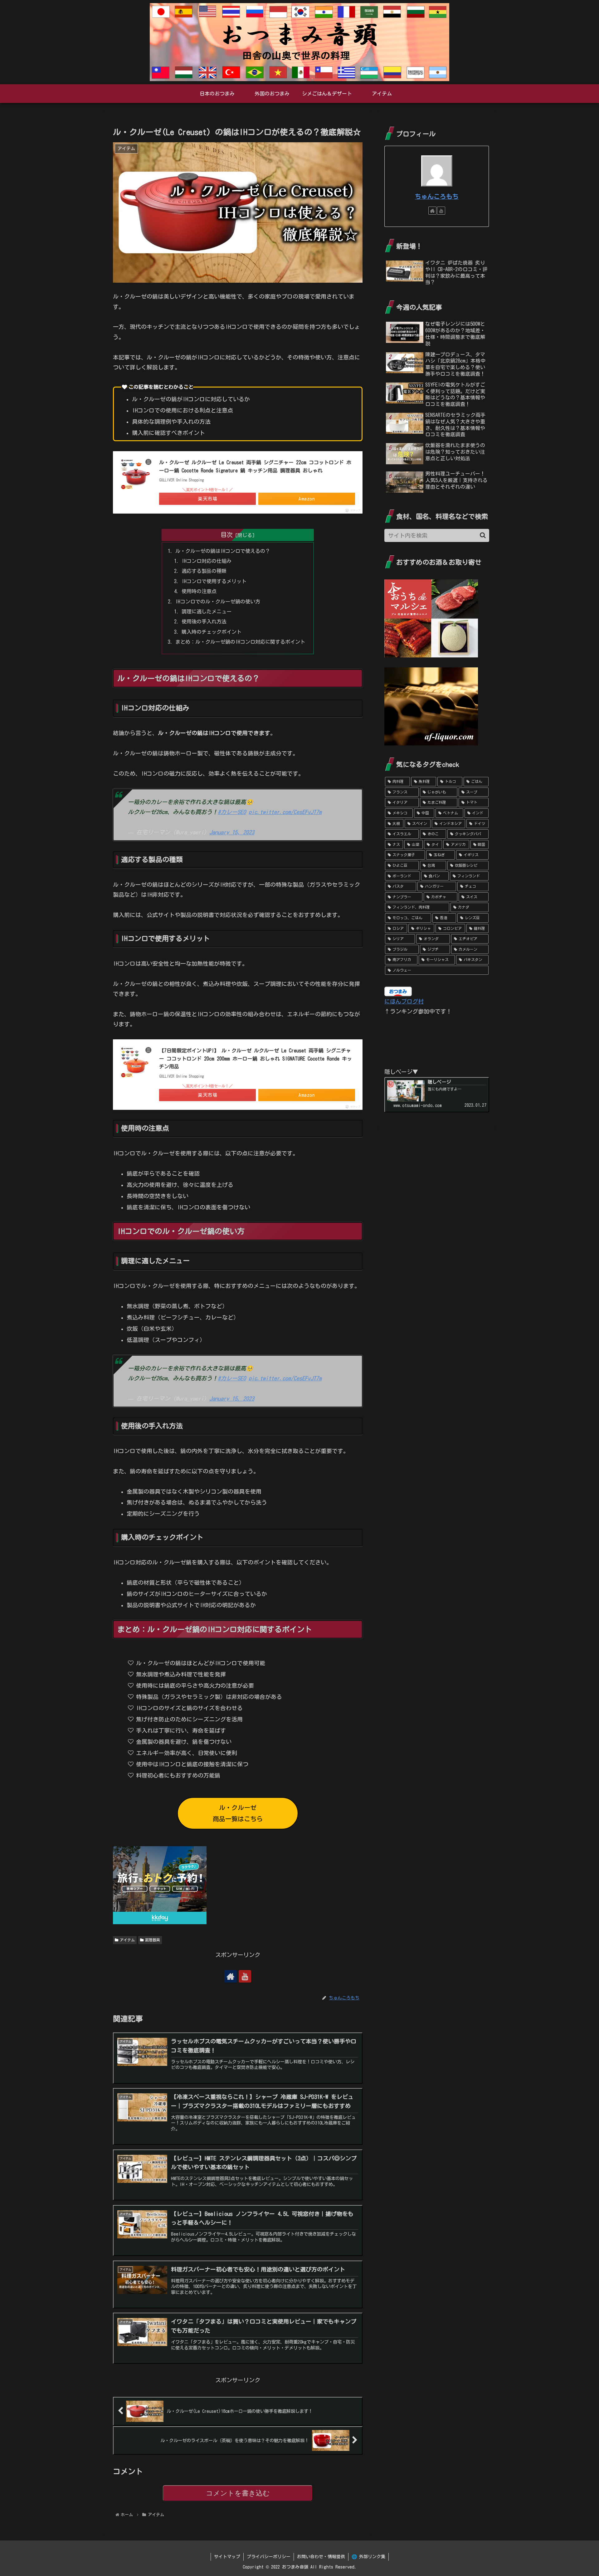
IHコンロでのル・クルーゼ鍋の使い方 (218, 602)
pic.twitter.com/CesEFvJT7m (285, 812)
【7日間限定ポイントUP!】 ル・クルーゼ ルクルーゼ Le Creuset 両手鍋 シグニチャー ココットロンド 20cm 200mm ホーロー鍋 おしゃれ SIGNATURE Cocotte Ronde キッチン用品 (256, 1059)
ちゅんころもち (437, 196)
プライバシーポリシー (269, 2557)
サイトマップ (227, 2557)
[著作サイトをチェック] (231, 1976)
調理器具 (153, 1940)
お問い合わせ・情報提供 (321, 2557)
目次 (226, 535)
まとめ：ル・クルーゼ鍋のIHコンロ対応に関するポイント (240, 642)
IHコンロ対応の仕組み (207, 561)
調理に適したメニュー (207, 612)
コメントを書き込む (238, 2493)
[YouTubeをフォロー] (245, 1976)
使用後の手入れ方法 (204, 622)
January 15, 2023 (232, 832)
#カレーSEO (232, 812)
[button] (483, 535)
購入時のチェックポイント (212, 632)
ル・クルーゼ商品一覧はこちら (238, 1813)
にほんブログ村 (404, 1001)
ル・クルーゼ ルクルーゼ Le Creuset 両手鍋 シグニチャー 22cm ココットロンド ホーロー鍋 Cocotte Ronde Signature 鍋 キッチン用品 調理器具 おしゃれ (255, 466)
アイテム (127, 1940)
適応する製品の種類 (204, 571)
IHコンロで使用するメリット (214, 581)
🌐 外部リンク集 (368, 2557)
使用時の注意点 (199, 591)
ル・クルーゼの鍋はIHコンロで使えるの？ (223, 551)
